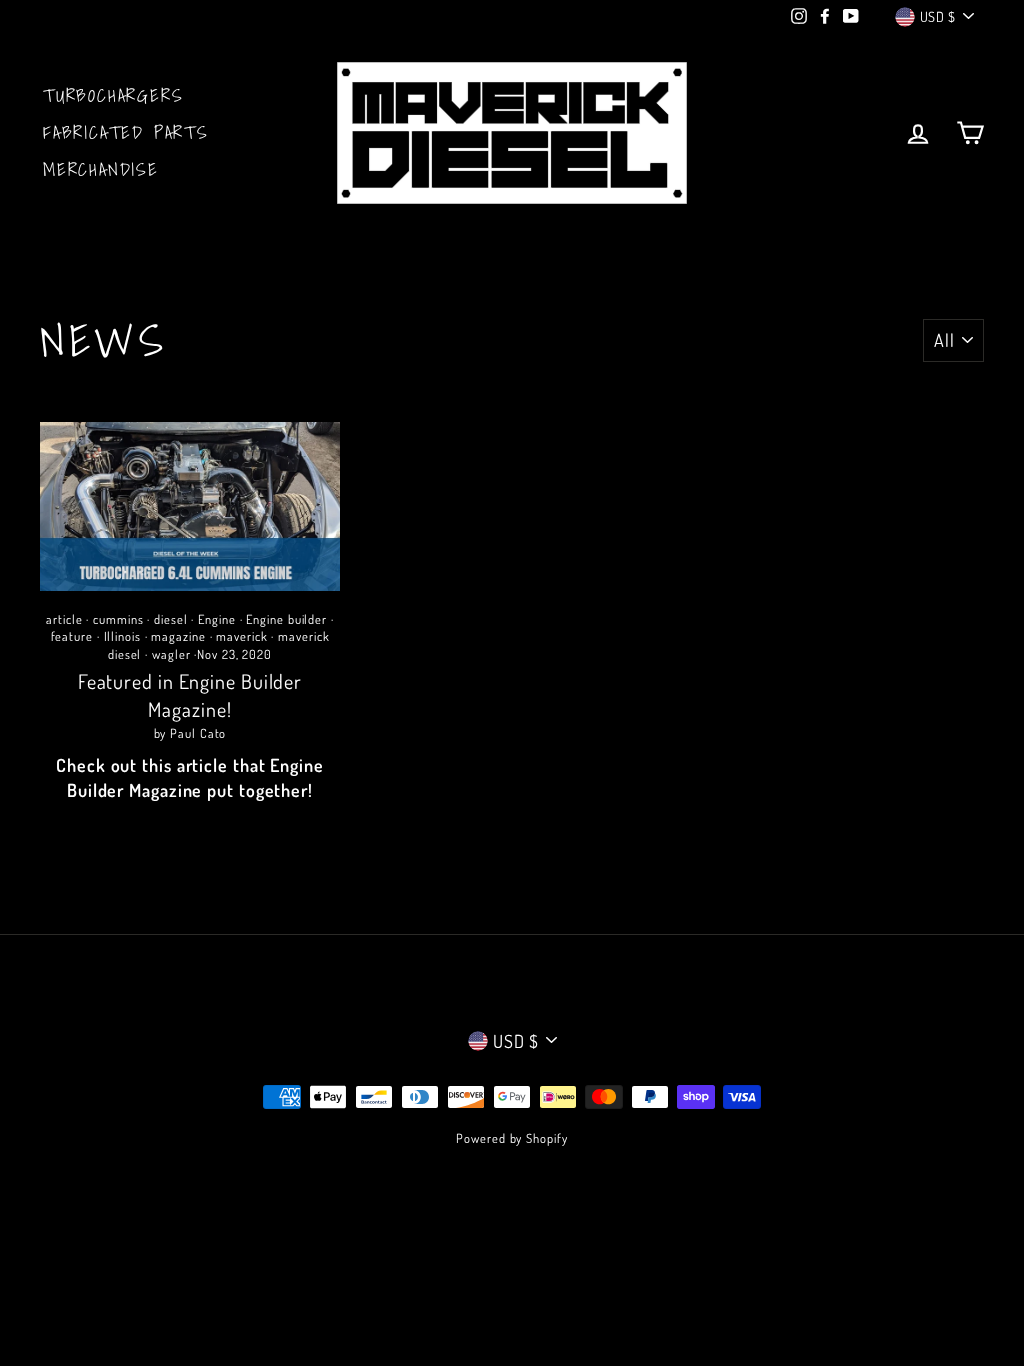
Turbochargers (113, 95)
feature (72, 636)
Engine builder (286, 619)
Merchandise (101, 169)
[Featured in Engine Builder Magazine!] (190, 506)
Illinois (122, 636)
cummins (118, 619)
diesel (170, 619)
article (64, 619)
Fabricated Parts (126, 132)
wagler (171, 654)
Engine (216, 619)
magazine (178, 636)
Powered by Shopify (511, 1138)
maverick (241, 636)
